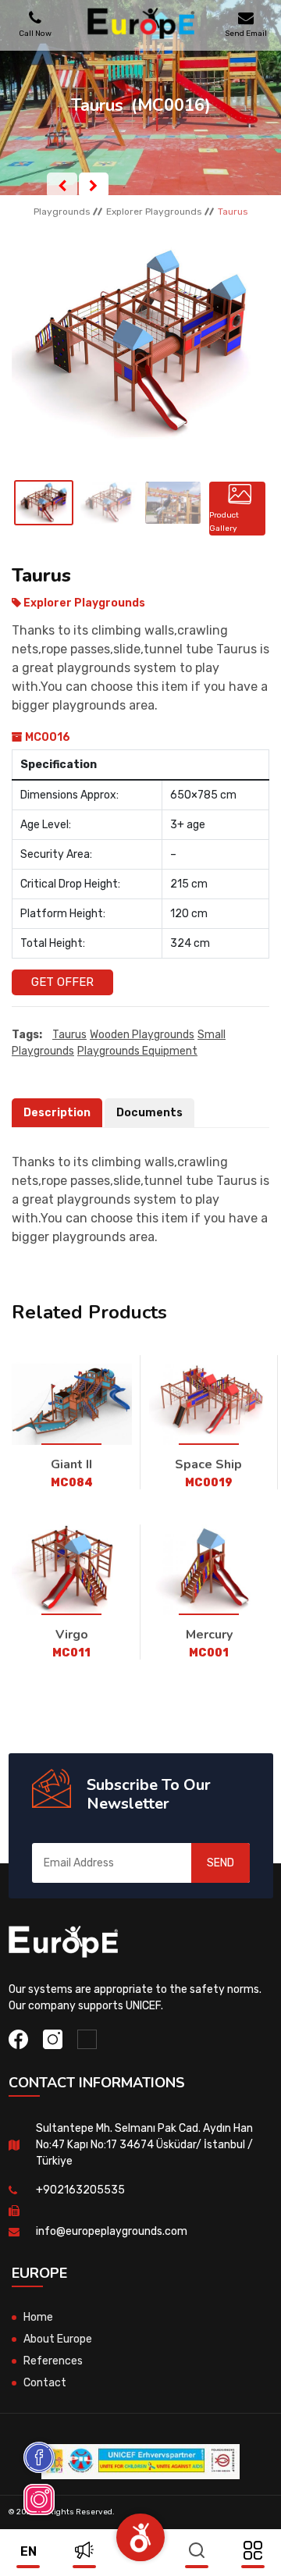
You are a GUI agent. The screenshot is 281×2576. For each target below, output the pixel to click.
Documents (149, 1113)
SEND (221, 1863)
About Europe (58, 2339)
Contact (45, 2383)
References (53, 2361)
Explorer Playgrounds (154, 212)
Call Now (35, 33)
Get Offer (62, 982)
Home (38, 2317)
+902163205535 (80, 2190)
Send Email (246, 33)
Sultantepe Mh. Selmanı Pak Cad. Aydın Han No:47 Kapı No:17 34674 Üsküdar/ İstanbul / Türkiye (144, 2145)
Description (57, 1113)
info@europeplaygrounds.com (112, 2231)
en (28, 2551)
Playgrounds (62, 212)
